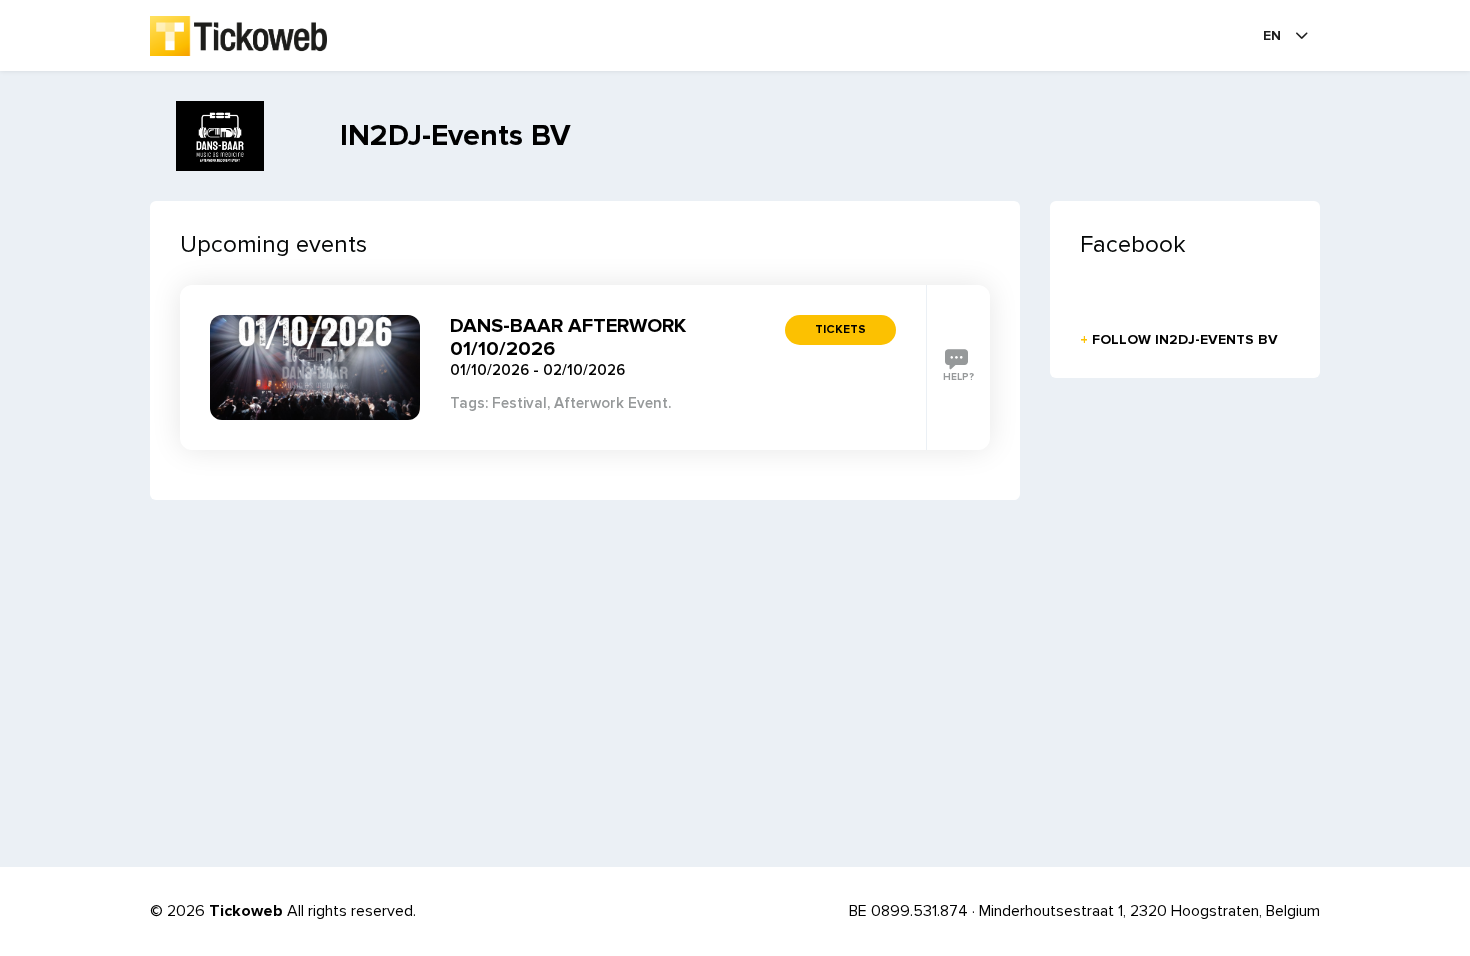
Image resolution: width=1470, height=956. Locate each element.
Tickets (840, 329)
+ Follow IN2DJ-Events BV (1179, 340)
